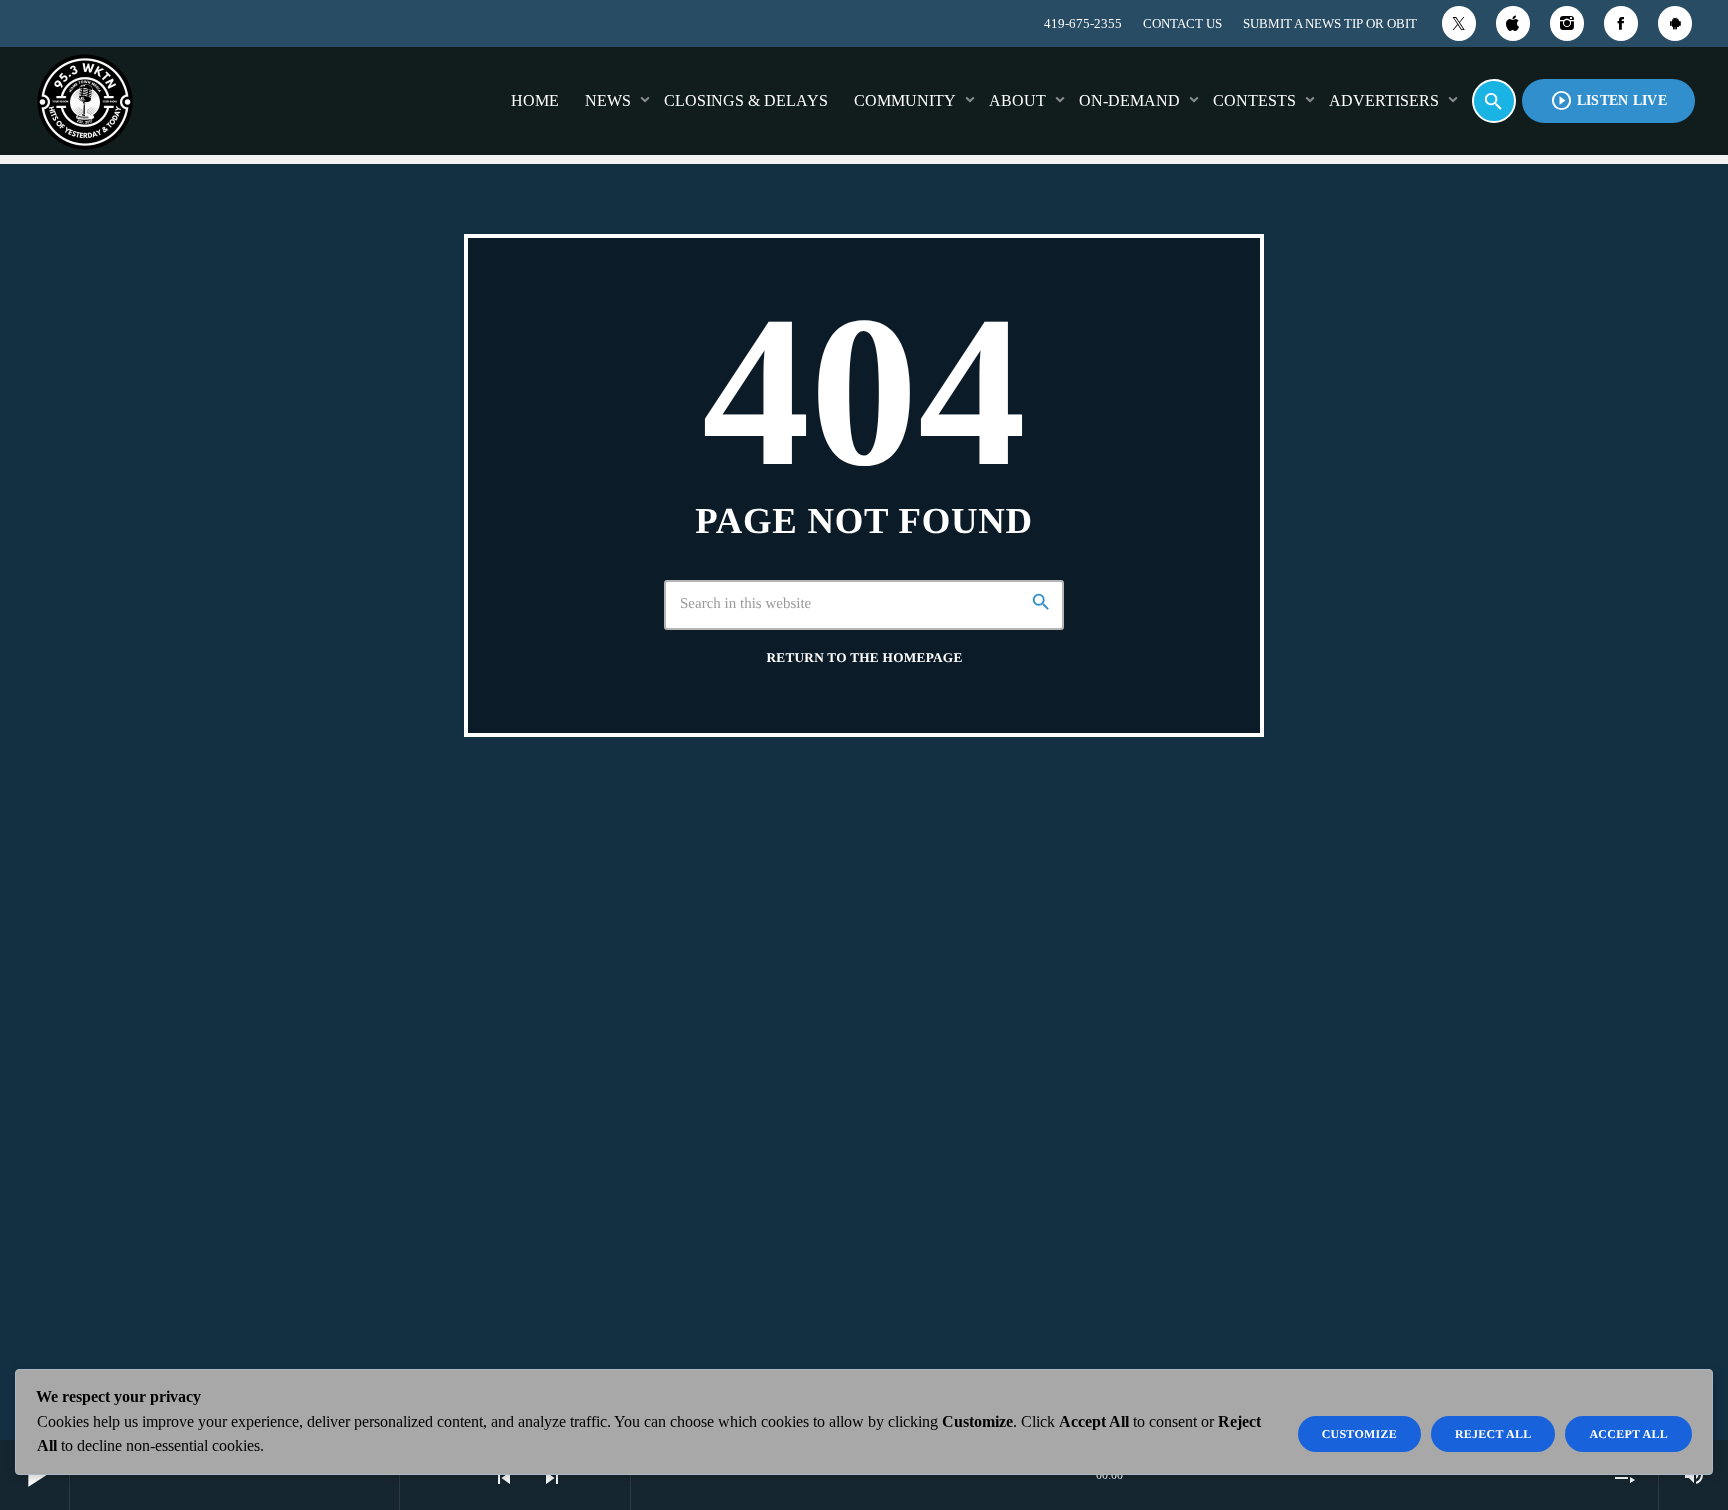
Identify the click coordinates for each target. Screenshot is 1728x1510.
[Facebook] (1621, 23)
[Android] (1675, 23)
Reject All (1493, 1434)
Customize (1359, 1434)
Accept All (1628, 1434)
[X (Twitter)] (1459, 23)
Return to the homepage (864, 657)
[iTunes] (1513, 23)
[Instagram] (1567, 23)
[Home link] (85, 101)
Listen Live (1608, 100)
